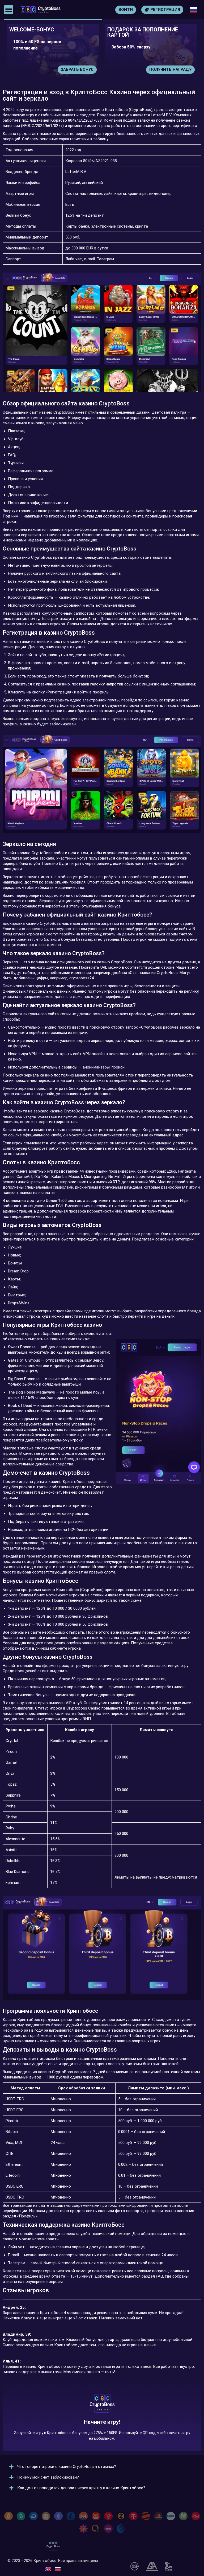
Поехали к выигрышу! (102, 2426)
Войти (126, 10)
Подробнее (179, 69)
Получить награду (72, 69)
